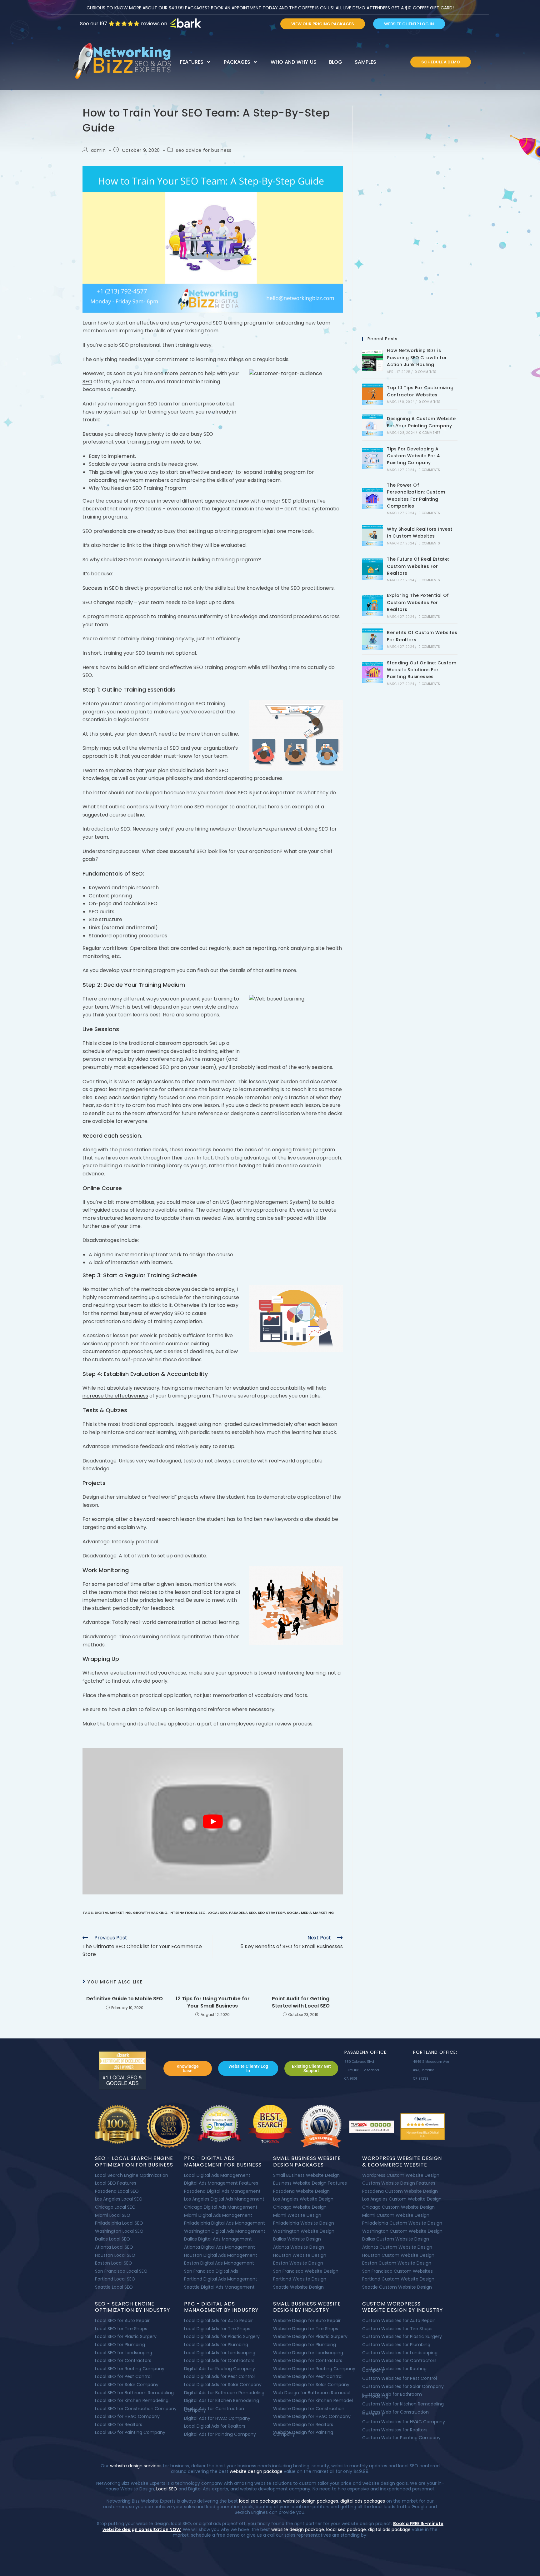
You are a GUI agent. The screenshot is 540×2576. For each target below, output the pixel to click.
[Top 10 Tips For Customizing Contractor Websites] (372, 394)
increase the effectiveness (115, 1396)
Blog (336, 62)
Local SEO (167, 2489)
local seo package (346, 2529)
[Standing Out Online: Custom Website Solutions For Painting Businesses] (372, 673)
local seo (217, 1913)
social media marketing (310, 1913)
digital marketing (113, 1913)
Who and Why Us (293, 62)
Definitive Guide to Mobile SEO (125, 1999)
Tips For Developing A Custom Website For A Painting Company (413, 456)
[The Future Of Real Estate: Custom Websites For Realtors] (372, 569)
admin (98, 150)
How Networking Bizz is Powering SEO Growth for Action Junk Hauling (417, 357)
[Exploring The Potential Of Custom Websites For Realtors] (372, 605)
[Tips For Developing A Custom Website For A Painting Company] (372, 459)
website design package (256, 2471)
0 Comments (425, 372)
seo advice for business (204, 150)
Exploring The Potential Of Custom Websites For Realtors (418, 602)
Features (192, 62)
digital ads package (389, 2529)
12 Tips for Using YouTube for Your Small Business (213, 2002)
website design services (135, 2466)
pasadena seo (242, 1913)
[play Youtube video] (213, 1821)
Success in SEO (101, 588)
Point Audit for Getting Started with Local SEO (301, 2002)
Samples (365, 62)
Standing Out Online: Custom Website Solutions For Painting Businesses (422, 670)
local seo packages (260, 2501)
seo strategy (271, 1913)
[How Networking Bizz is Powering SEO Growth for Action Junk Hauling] (372, 360)
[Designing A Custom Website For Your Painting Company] (372, 425)
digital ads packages (363, 2501)
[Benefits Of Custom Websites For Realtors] (372, 639)
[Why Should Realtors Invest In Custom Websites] (372, 535)
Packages (237, 62)
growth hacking (150, 1913)
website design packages (311, 2501)
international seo (187, 1913)
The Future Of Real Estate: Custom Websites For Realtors (418, 566)
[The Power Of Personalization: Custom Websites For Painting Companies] (372, 499)
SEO (87, 382)
